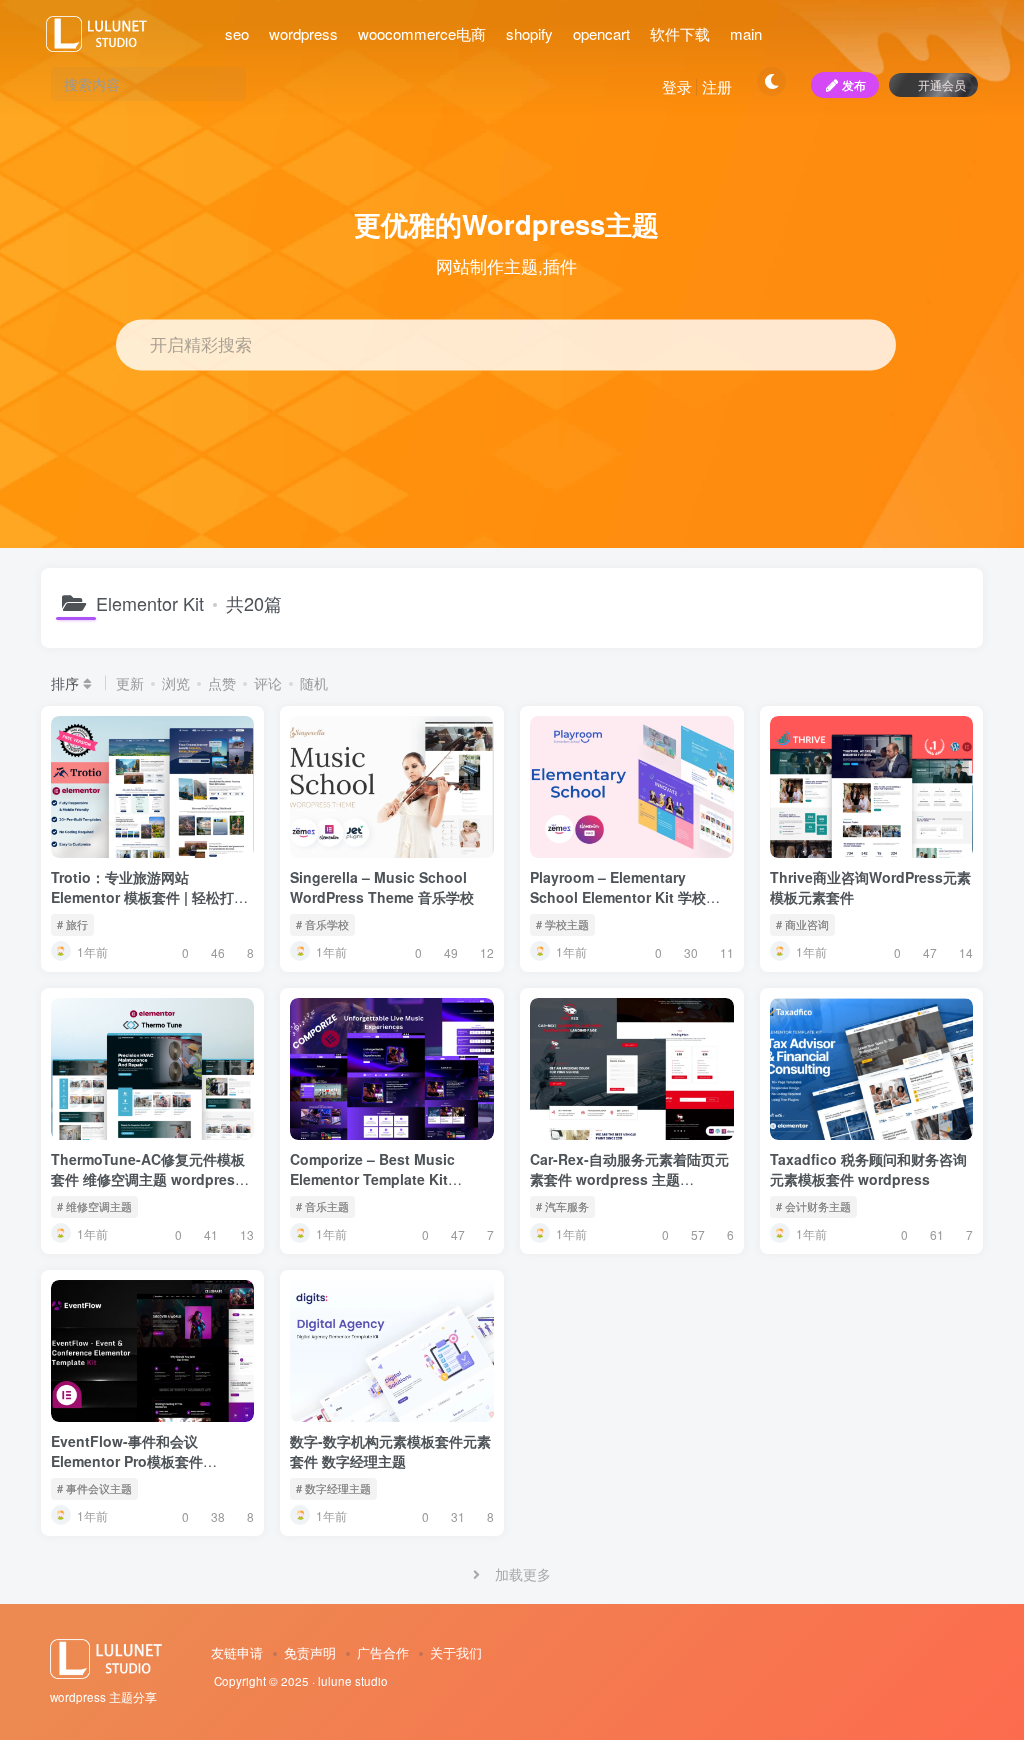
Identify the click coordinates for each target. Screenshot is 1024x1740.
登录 (677, 86)
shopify (529, 33)
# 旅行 (72, 924)
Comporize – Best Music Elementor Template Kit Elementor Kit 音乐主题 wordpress (372, 1188)
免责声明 (310, 1652)
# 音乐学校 (322, 924)
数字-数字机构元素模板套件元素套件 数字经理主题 (390, 1451)
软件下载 (680, 33)
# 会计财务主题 (813, 1206)
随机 (314, 683)
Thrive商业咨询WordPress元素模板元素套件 (870, 887)
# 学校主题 (562, 924)
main (746, 33)
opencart (601, 33)
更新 (130, 683)
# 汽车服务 (562, 1206)
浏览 (176, 683)
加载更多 (523, 1574)
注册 (717, 86)
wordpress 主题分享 (103, 1697)
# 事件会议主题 (94, 1488)
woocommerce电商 (422, 33)
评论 (268, 683)
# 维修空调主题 (94, 1206)
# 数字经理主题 (333, 1488)
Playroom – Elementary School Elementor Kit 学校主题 (625, 896)
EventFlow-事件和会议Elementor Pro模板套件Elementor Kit (127, 1460)
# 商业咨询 (802, 924)
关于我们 (456, 1652)
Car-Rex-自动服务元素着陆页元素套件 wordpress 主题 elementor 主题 (629, 1178)
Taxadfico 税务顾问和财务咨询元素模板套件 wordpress (868, 1169)
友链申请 (237, 1652)
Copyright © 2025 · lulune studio (301, 1681)
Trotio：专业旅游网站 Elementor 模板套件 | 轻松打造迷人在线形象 (149, 896)
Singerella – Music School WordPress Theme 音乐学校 (382, 887)
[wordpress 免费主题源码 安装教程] (110, 1656)
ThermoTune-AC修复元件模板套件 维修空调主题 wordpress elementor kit (148, 1178)
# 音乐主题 (322, 1206)
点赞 (222, 683)
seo (237, 33)
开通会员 (942, 84)
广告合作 (383, 1652)
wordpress (303, 33)
